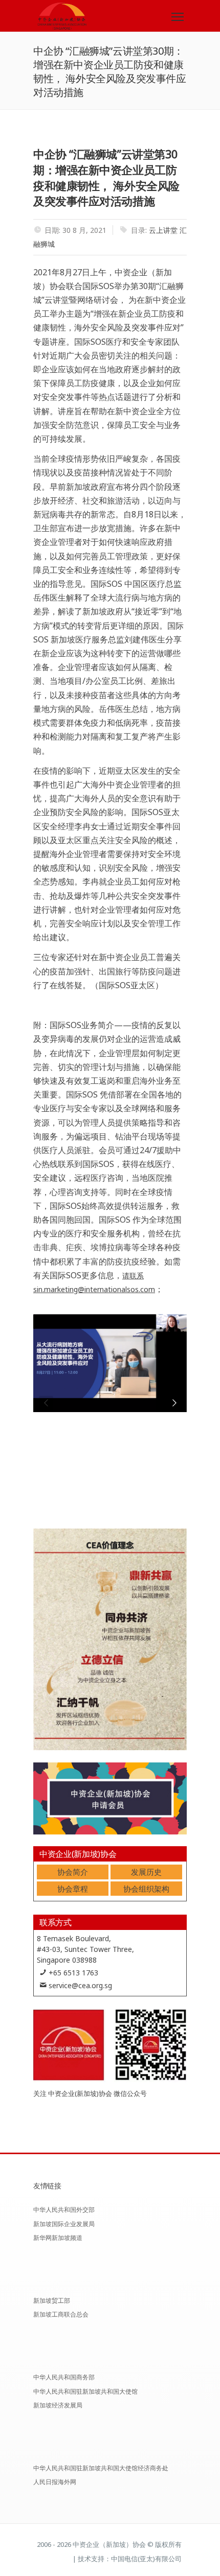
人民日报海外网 (55, 2482)
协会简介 (73, 1872)
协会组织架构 (146, 1889)
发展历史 (146, 1872)
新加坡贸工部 (52, 2300)
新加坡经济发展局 (58, 2405)
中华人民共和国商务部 (64, 2377)
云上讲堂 (163, 230)
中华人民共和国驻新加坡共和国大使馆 (85, 2391)
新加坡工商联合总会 (61, 2314)
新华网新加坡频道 (58, 2238)
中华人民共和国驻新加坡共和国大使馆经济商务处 (101, 2468)
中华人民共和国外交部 (64, 2210)
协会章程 (73, 1889)
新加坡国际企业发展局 (64, 2224)
